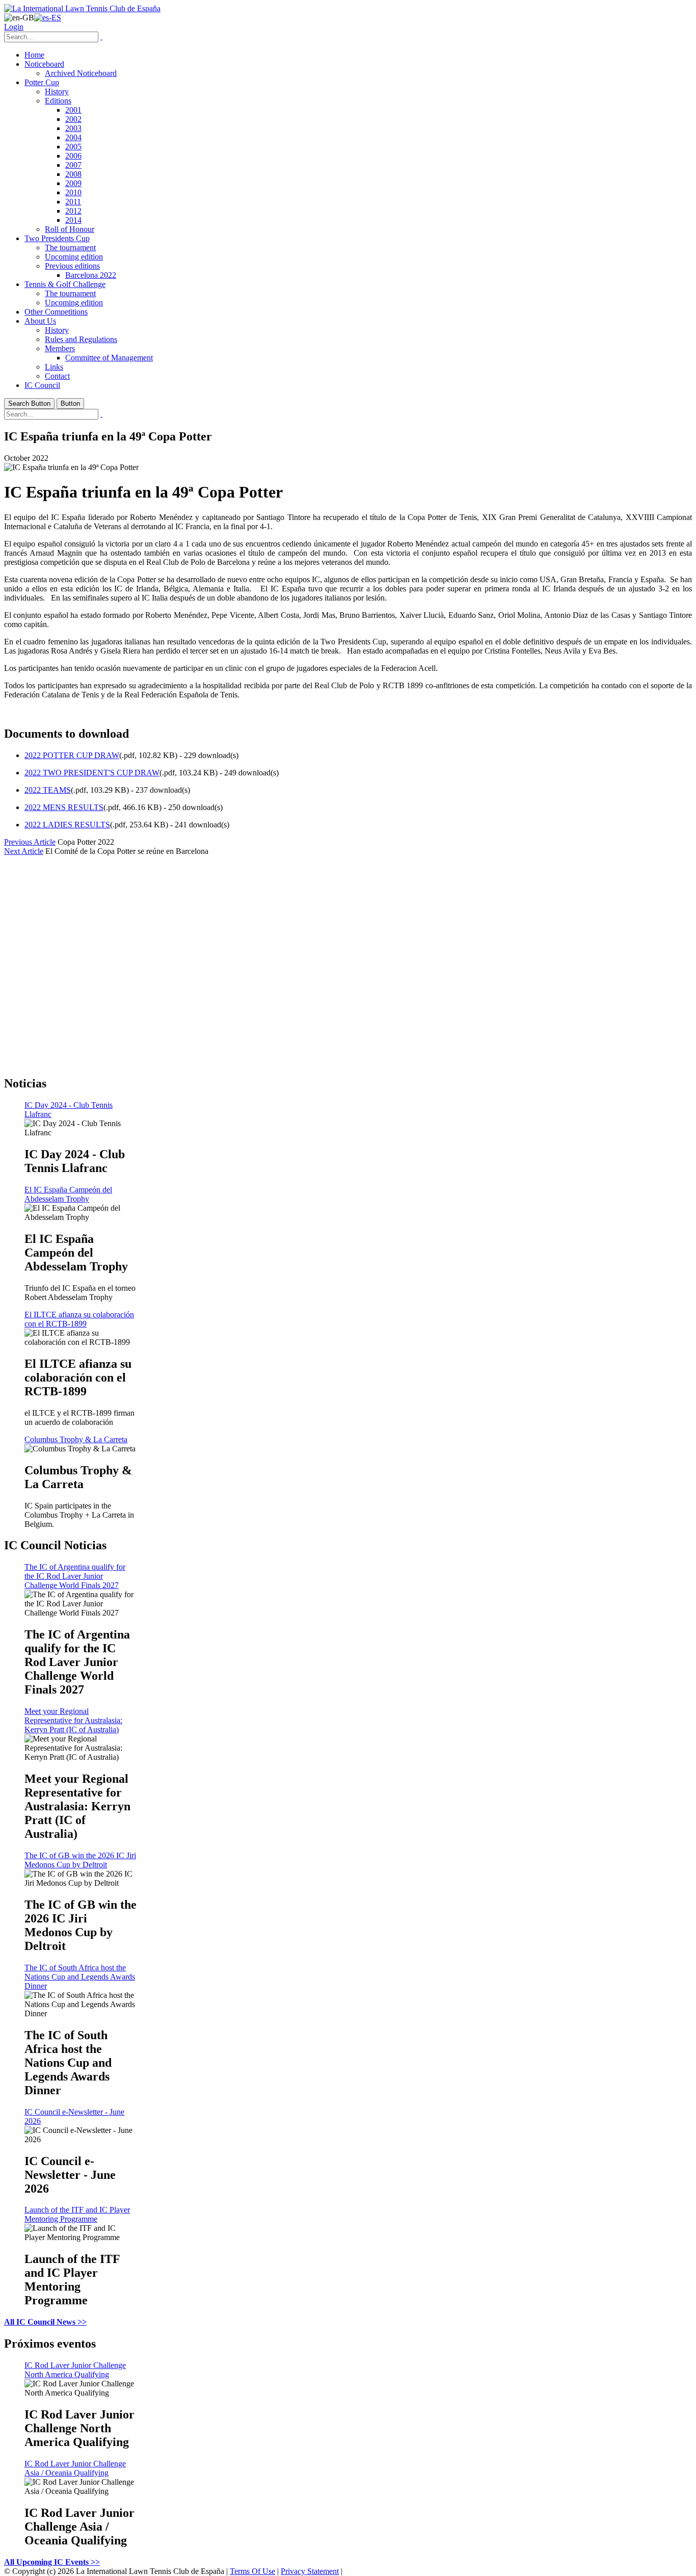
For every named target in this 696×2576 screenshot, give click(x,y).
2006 (73, 156)
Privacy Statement (310, 2571)
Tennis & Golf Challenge (65, 284)
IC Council (42, 385)
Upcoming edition (74, 257)
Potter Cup (42, 82)
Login (14, 27)
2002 (73, 119)
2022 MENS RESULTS (64, 807)
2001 (73, 110)
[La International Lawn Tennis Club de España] (82, 8)
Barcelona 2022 (91, 275)
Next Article (24, 851)
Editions (58, 101)
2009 (73, 183)
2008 (73, 174)
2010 (73, 192)
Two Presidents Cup (57, 238)
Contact (57, 376)
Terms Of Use (252, 2571)
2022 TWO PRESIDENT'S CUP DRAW (92, 773)
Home (34, 55)
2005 (73, 147)
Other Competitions (56, 312)
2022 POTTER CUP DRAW (72, 755)
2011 (73, 202)
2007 (73, 165)
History (57, 92)
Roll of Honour (70, 229)
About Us (40, 321)
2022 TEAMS (48, 790)
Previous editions (72, 266)
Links (54, 367)
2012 (73, 211)
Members (60, 348)
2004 (73, 137)
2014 (73, 220)
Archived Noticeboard (81, 73)
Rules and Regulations (81, 339)
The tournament (70, 248)
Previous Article (30, 842)
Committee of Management (109, 358)
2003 (73, 128)
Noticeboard (44, 64)
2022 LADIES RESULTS (67, 825)
